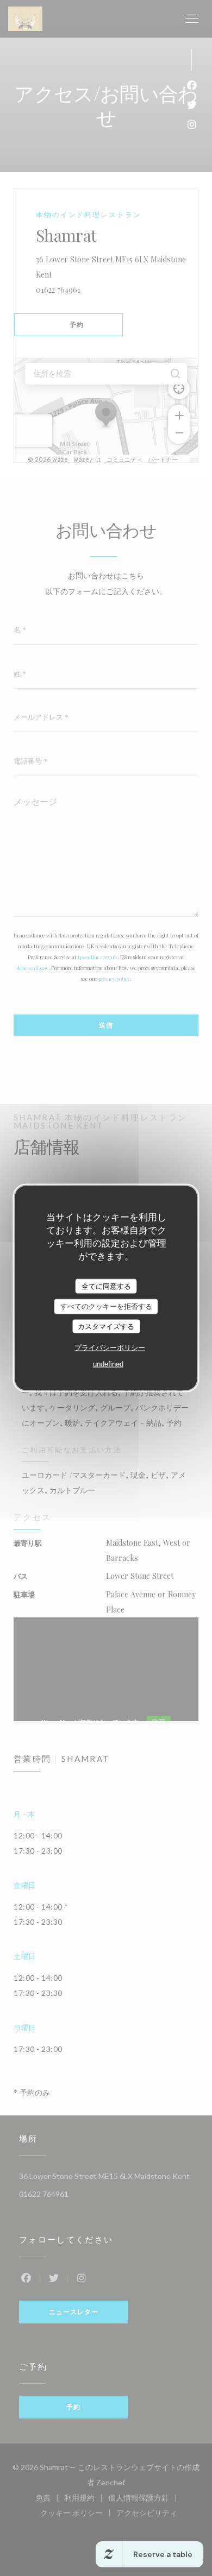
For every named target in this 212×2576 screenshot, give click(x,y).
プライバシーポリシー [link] (110, 1348)
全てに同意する (106, 1286)
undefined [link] (108, 1364)
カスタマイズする (106, 1326)
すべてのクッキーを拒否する (106, 1306)
